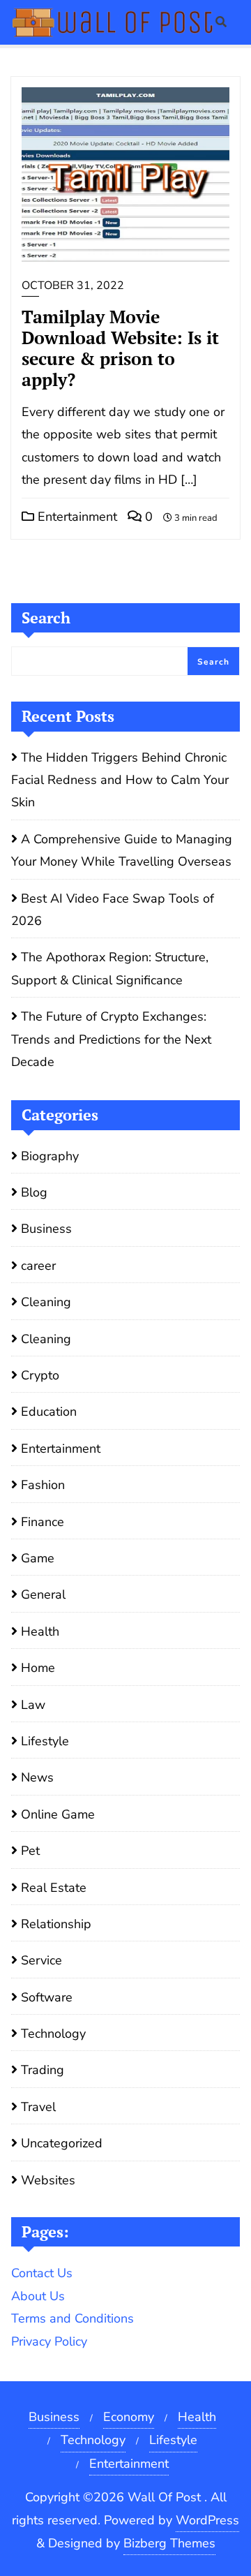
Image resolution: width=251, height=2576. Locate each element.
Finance (43, 1522)
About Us (38, 2296)
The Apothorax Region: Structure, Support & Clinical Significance (110, 968)
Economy (129, 2417)
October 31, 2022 (73, 286)
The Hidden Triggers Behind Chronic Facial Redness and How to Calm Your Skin (120, 780)
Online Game (58, 1814)
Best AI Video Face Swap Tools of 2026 (113, 910)
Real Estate (54, 1888)
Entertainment (76, 517)
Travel (38, 2107)
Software (47, 1997)
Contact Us (42, 2273)
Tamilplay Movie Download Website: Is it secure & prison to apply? (120, 348)
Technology (53, 2034)
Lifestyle (45, 1741)
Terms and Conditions (73, 2318)
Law (33, 1705)
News (37, 1777)
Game (38, 1558)
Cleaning (46, 1302)
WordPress (207, 2520)
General (43, 1594)
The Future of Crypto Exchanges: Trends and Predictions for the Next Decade (111, 1039)
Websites (48, 2180)
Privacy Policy (49, 2341)
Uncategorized (62, 2143)
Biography (50, 1156)
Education (49, 1412)
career (38, 1266)
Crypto (40, 1375)
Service (41, 1960)
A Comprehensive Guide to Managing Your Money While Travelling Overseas (122, 850)
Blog (34, 1192)
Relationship (56, 1924)
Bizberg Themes (169, 2543)
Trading (43, 2070)
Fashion (43, 1485)
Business (46, 1229)
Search (46, 617)
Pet (30, 1851)
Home (38, 1668)
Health (40, 1631)
